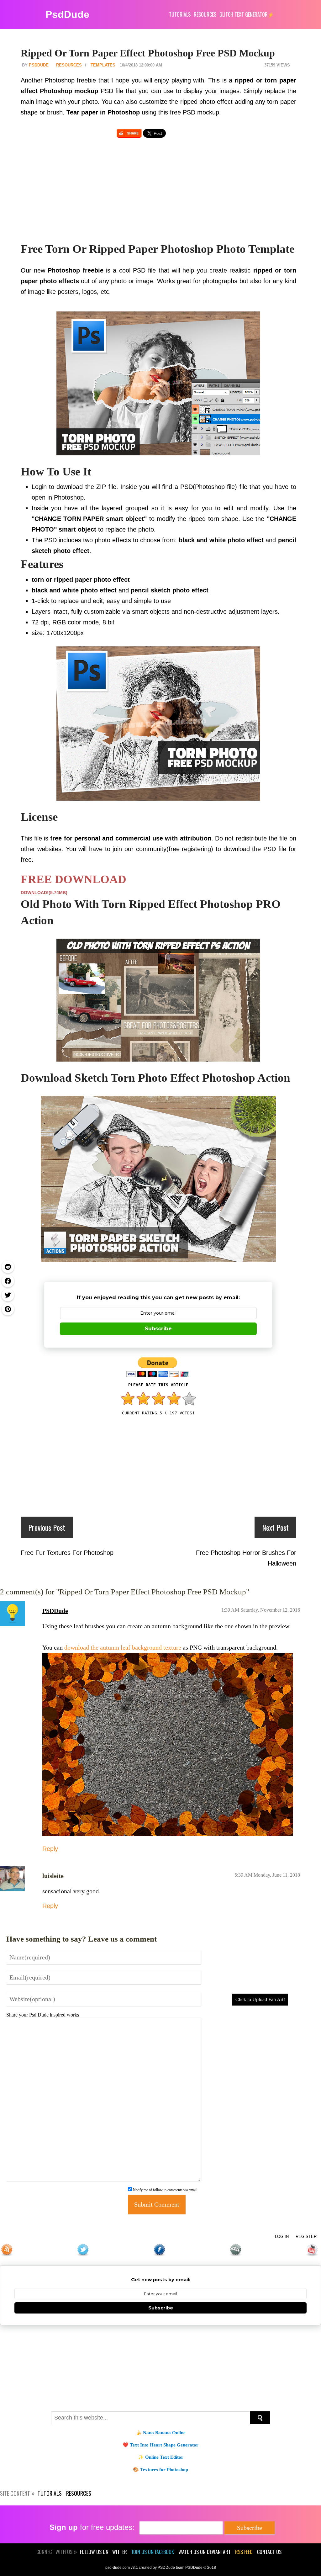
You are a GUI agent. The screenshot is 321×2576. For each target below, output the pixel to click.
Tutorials (50, 2493)
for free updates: (92, 2527)
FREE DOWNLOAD (74, 879)
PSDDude (55, 1611)
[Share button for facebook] (8, 1281)
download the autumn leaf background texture (123, 1647)
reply (50, 1849)
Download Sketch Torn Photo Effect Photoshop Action (155, 1078)
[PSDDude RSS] (8, 2250)
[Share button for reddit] (8, 1267)
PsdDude (67, 14)
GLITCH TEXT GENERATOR (244, 14)
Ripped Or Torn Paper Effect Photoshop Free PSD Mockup (148, 53)
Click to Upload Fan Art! (260, 1999)
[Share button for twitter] (8, 1295)
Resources (69, 65)
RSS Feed (244, 2552)
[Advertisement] (158, 194)
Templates (103, 65)
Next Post (275, 1527)
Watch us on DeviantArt (205, 2552)
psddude (39, 65)
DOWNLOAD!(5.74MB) (44, 893)
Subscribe (158, 1329)
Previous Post (47, 1527)
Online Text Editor (164, 2457)
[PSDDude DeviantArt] (237, 2250)
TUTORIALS (180, 14)
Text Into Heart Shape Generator (164, 2445)
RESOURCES (205, 14)
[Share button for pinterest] (8, 1309)
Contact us (269, 2552)
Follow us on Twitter (103, 2552)
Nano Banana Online (164, 2433)
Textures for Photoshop (164, 2470)
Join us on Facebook (153, 2552)
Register (306, 2237)
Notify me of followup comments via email (165, 2190)
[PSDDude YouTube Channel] (313, 2250)
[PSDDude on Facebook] (160, 2250)
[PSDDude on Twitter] (84, 2250)
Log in (282, 2237)
